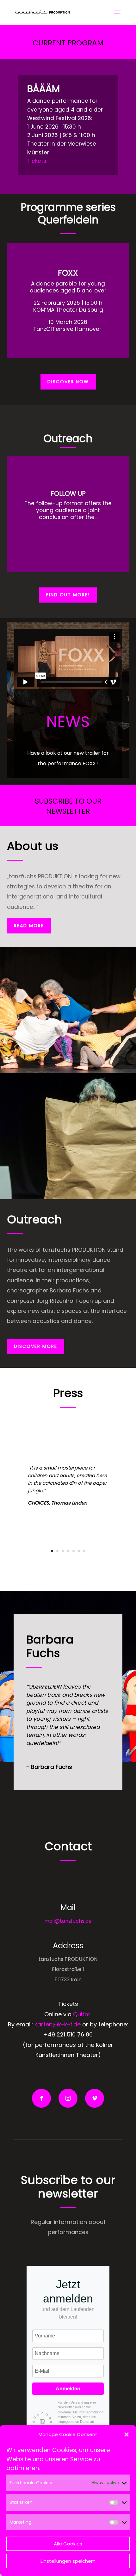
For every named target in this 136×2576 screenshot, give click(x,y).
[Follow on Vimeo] (95, 2098)
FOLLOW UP (68, 494)
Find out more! (68, 595)
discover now (68, 382)
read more (29, 926)
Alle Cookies (68, 2544)
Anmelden (68, 2389)
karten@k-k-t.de (58, 2024)
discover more (36, 1346)
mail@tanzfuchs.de (68, 1921)
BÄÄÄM (43, 89)
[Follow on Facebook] (41, 2098)
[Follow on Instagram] (68, 2098)
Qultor (82, 2014)
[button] (127, 2434)
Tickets (37, 161)
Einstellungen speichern (68, 2561)
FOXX (68, 273)
